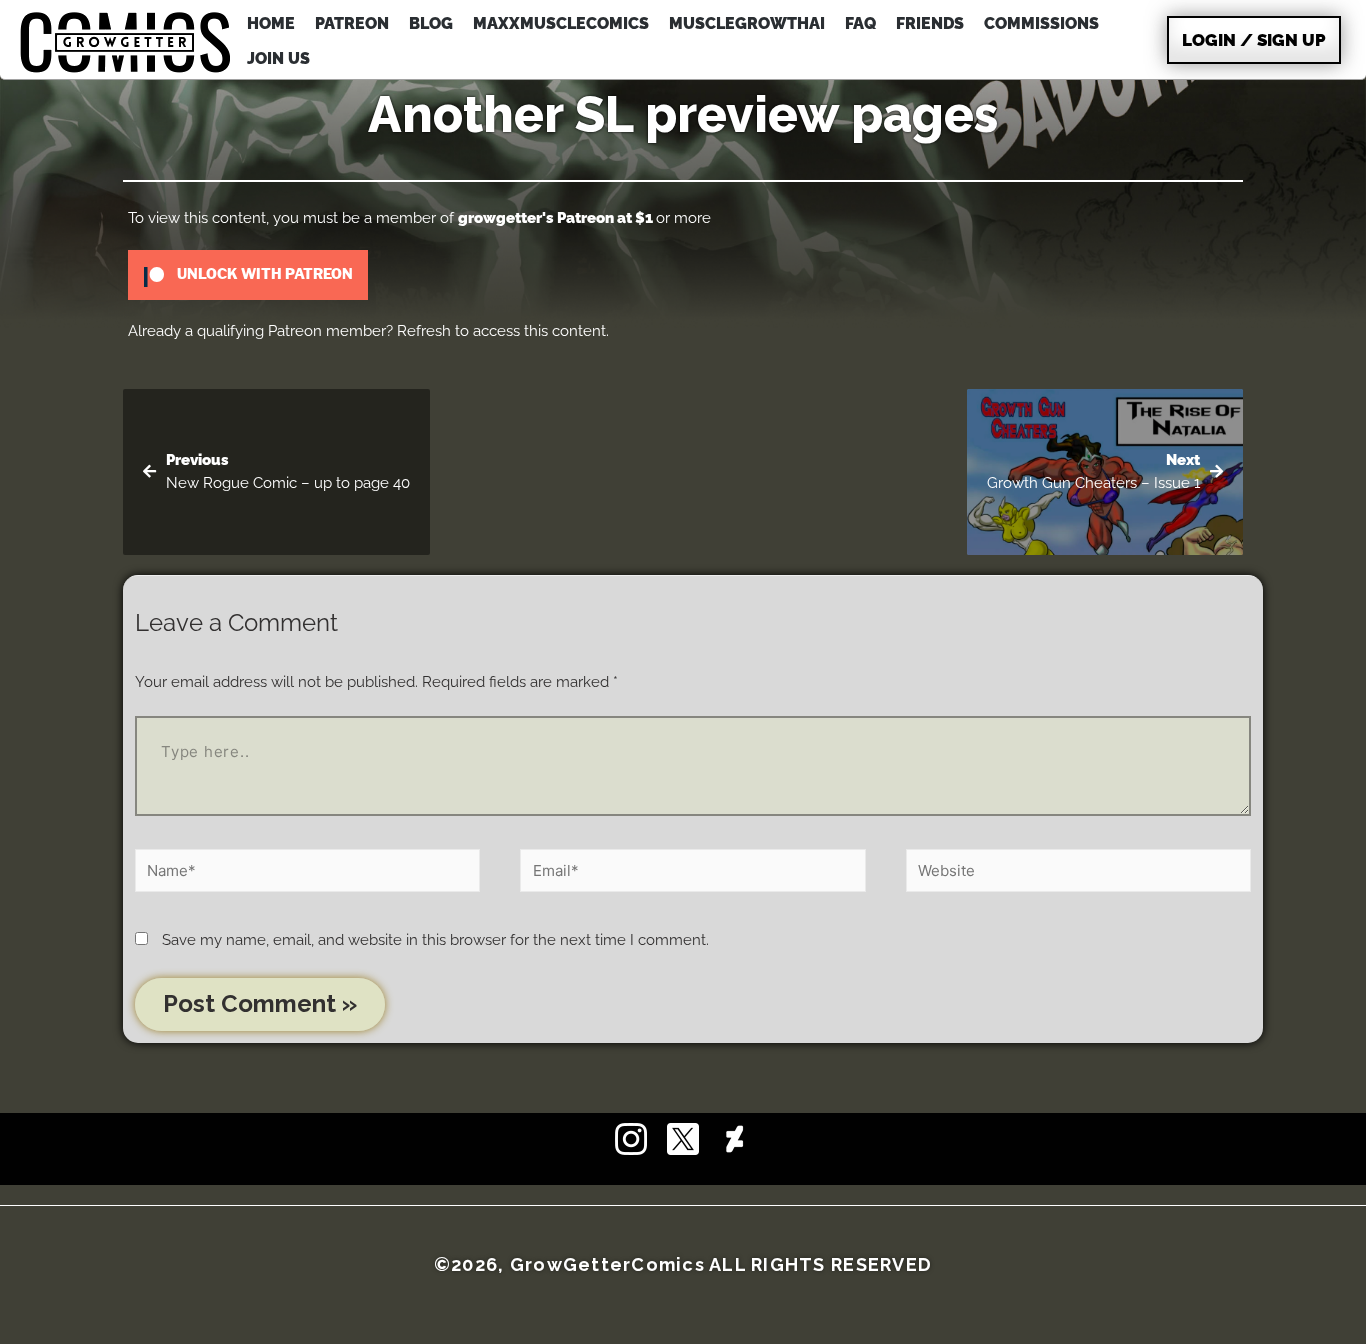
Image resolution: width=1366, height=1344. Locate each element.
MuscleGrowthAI (747, 23)
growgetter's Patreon (536, 218)
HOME (271, 23)
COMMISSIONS (1041, 23)
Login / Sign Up (1254, 40)
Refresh (424, 331)
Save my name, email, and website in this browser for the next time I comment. (435, 940)
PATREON (352, 23)
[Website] (1078, 874)
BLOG (431, 23)
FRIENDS (930, 23)
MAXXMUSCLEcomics (561, 23)
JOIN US (278, 58)
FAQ (860, 23)
